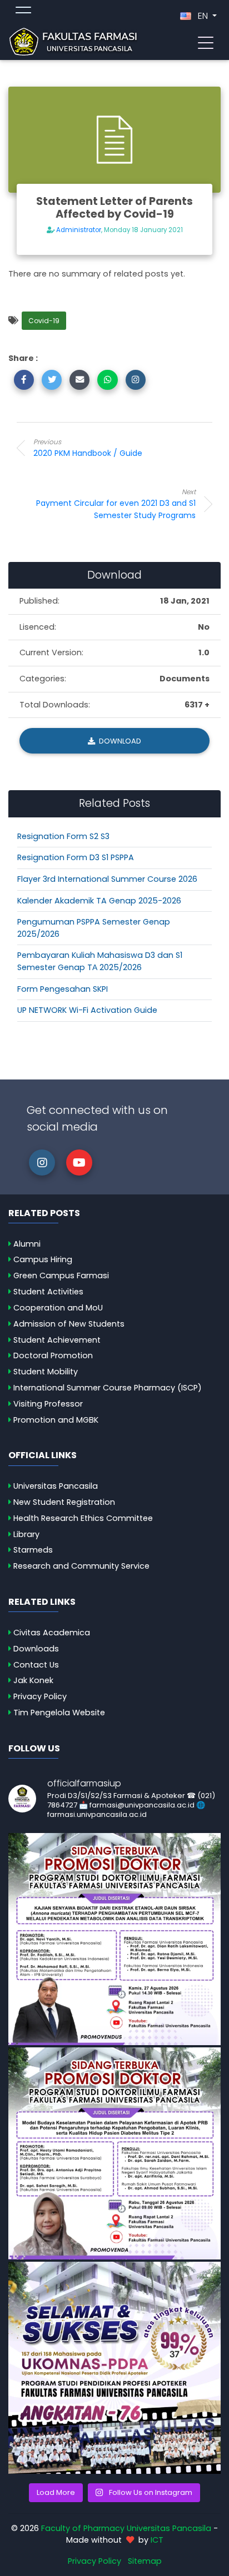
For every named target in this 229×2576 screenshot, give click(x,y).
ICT (157, 2540)
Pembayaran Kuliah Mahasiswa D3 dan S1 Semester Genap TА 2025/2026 (100, 961)
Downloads (36, 1649)
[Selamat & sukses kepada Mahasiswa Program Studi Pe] (114, 2368)
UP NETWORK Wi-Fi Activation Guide (87, 1010)
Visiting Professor (48, 1404)
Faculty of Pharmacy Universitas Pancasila (126, 2528)
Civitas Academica (52, 1633)
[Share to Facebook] (24, 380)
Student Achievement (57, 1340)
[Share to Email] (79, 380)
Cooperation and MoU (58, 1308)
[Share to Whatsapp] (107, 380)
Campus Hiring (43, 1259)
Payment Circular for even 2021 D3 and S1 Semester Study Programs (116, 504)
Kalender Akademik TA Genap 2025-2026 (99, 901)
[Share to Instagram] (136, 380)
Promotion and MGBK (56, 1420)
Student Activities (48, 1292)
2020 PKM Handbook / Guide (88, 448)
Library (26, 1534)
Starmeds (33, 1550)
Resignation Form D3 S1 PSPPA (76, 857)
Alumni (27, 1244)
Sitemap (145, 2561)
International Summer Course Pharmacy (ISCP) (108, 1388)
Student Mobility (46, 1372)
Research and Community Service (81, 1566)
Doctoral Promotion (53, 1355)
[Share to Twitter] (52, 380)
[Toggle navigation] (206, 42)
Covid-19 (44, 321)
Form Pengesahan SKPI (63, 989)
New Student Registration (64, 1502)
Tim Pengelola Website (59, 1713)
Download (119, 741)
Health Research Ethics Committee (83, 1518)
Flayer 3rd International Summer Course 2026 (107, 879)
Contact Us (36, 1665)
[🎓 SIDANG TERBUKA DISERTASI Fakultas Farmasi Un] (114, 2153)
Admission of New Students (69, 1324)
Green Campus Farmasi (61, 1276)
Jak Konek (33, 1680)
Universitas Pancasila (56, 1486)
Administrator (79, 230)
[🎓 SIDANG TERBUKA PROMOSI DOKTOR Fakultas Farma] (114, 1939)
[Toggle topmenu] (23, 12)
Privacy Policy (40, 1696)
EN (203, 16)
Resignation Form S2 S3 (63, 836)
